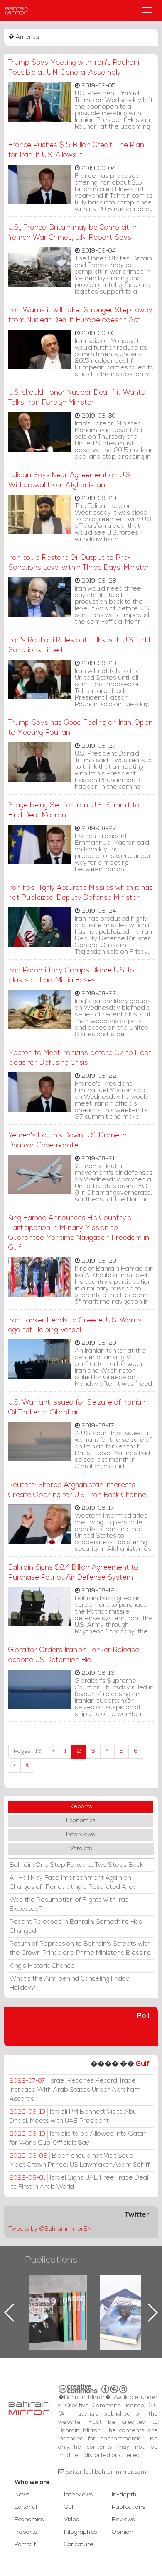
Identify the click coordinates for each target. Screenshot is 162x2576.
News (22, 2495)
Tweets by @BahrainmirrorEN (50, 2229)
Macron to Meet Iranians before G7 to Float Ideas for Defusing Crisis (80, 1058)
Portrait (25, 2545)
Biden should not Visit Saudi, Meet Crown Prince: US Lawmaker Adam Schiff (80, 2160)
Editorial (26, 2507)
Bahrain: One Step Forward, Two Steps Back (76, 1865)
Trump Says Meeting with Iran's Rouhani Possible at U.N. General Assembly (74, 68)
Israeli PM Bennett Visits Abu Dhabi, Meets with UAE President (73, 2117)
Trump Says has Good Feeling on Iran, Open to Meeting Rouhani (81, 728)
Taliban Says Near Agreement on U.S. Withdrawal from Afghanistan (70, 480)
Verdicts (81, 1849)
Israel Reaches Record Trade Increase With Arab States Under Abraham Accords (75, 2090)
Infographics (81, 2532)
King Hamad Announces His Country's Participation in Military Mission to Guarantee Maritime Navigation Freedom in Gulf (79, 1233)
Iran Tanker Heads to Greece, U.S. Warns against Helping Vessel (75, 1326)
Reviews (123, 2520)
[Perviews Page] (53, 1752)
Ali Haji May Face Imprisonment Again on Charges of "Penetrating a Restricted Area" (74, 1883)
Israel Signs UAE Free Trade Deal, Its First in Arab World (80, 2182)
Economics (81, 1821)
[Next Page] (14, 1766)
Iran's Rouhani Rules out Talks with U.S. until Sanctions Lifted (79, 645)
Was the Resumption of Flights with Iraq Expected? (69, 1905)
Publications (51, 2260)
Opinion (123, 2532)
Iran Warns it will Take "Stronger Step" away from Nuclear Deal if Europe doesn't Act (80, 315)
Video (72, 2520)
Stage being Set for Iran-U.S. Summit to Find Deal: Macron (74, 810)
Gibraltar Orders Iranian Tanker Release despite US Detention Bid (74, 1655)
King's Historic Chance (42, 1966)
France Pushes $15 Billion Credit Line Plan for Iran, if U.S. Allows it (76, 150)
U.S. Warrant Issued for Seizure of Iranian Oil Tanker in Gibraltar (77, 1408)
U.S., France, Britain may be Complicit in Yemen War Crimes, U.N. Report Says (72, 233)
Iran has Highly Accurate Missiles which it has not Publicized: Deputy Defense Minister (81, 893)
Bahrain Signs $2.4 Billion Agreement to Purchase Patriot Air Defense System (73, 1573)
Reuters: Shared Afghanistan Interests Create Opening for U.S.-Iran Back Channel (78, 1490)
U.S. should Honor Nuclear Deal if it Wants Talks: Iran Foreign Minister (77, 398)
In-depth (124, 2495)
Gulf (142, 2064)
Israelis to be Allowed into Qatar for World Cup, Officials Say (78, 2139)
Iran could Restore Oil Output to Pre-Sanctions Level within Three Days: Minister (79, 563)
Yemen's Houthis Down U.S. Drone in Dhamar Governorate (67, 1141)
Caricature (79, 2545)
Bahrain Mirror (17, 10)
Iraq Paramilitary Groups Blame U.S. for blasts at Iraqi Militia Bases (73, 976)
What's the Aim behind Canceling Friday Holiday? (69, 1983)
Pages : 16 (28, 1751)
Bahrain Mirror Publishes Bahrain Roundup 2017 (58, 2299)
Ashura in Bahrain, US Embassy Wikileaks (129, 2299)
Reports (81, 1807)
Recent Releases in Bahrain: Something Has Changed (76, 1927)
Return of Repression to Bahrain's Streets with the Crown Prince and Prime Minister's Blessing (80, 1949)
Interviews (81, 1835)
